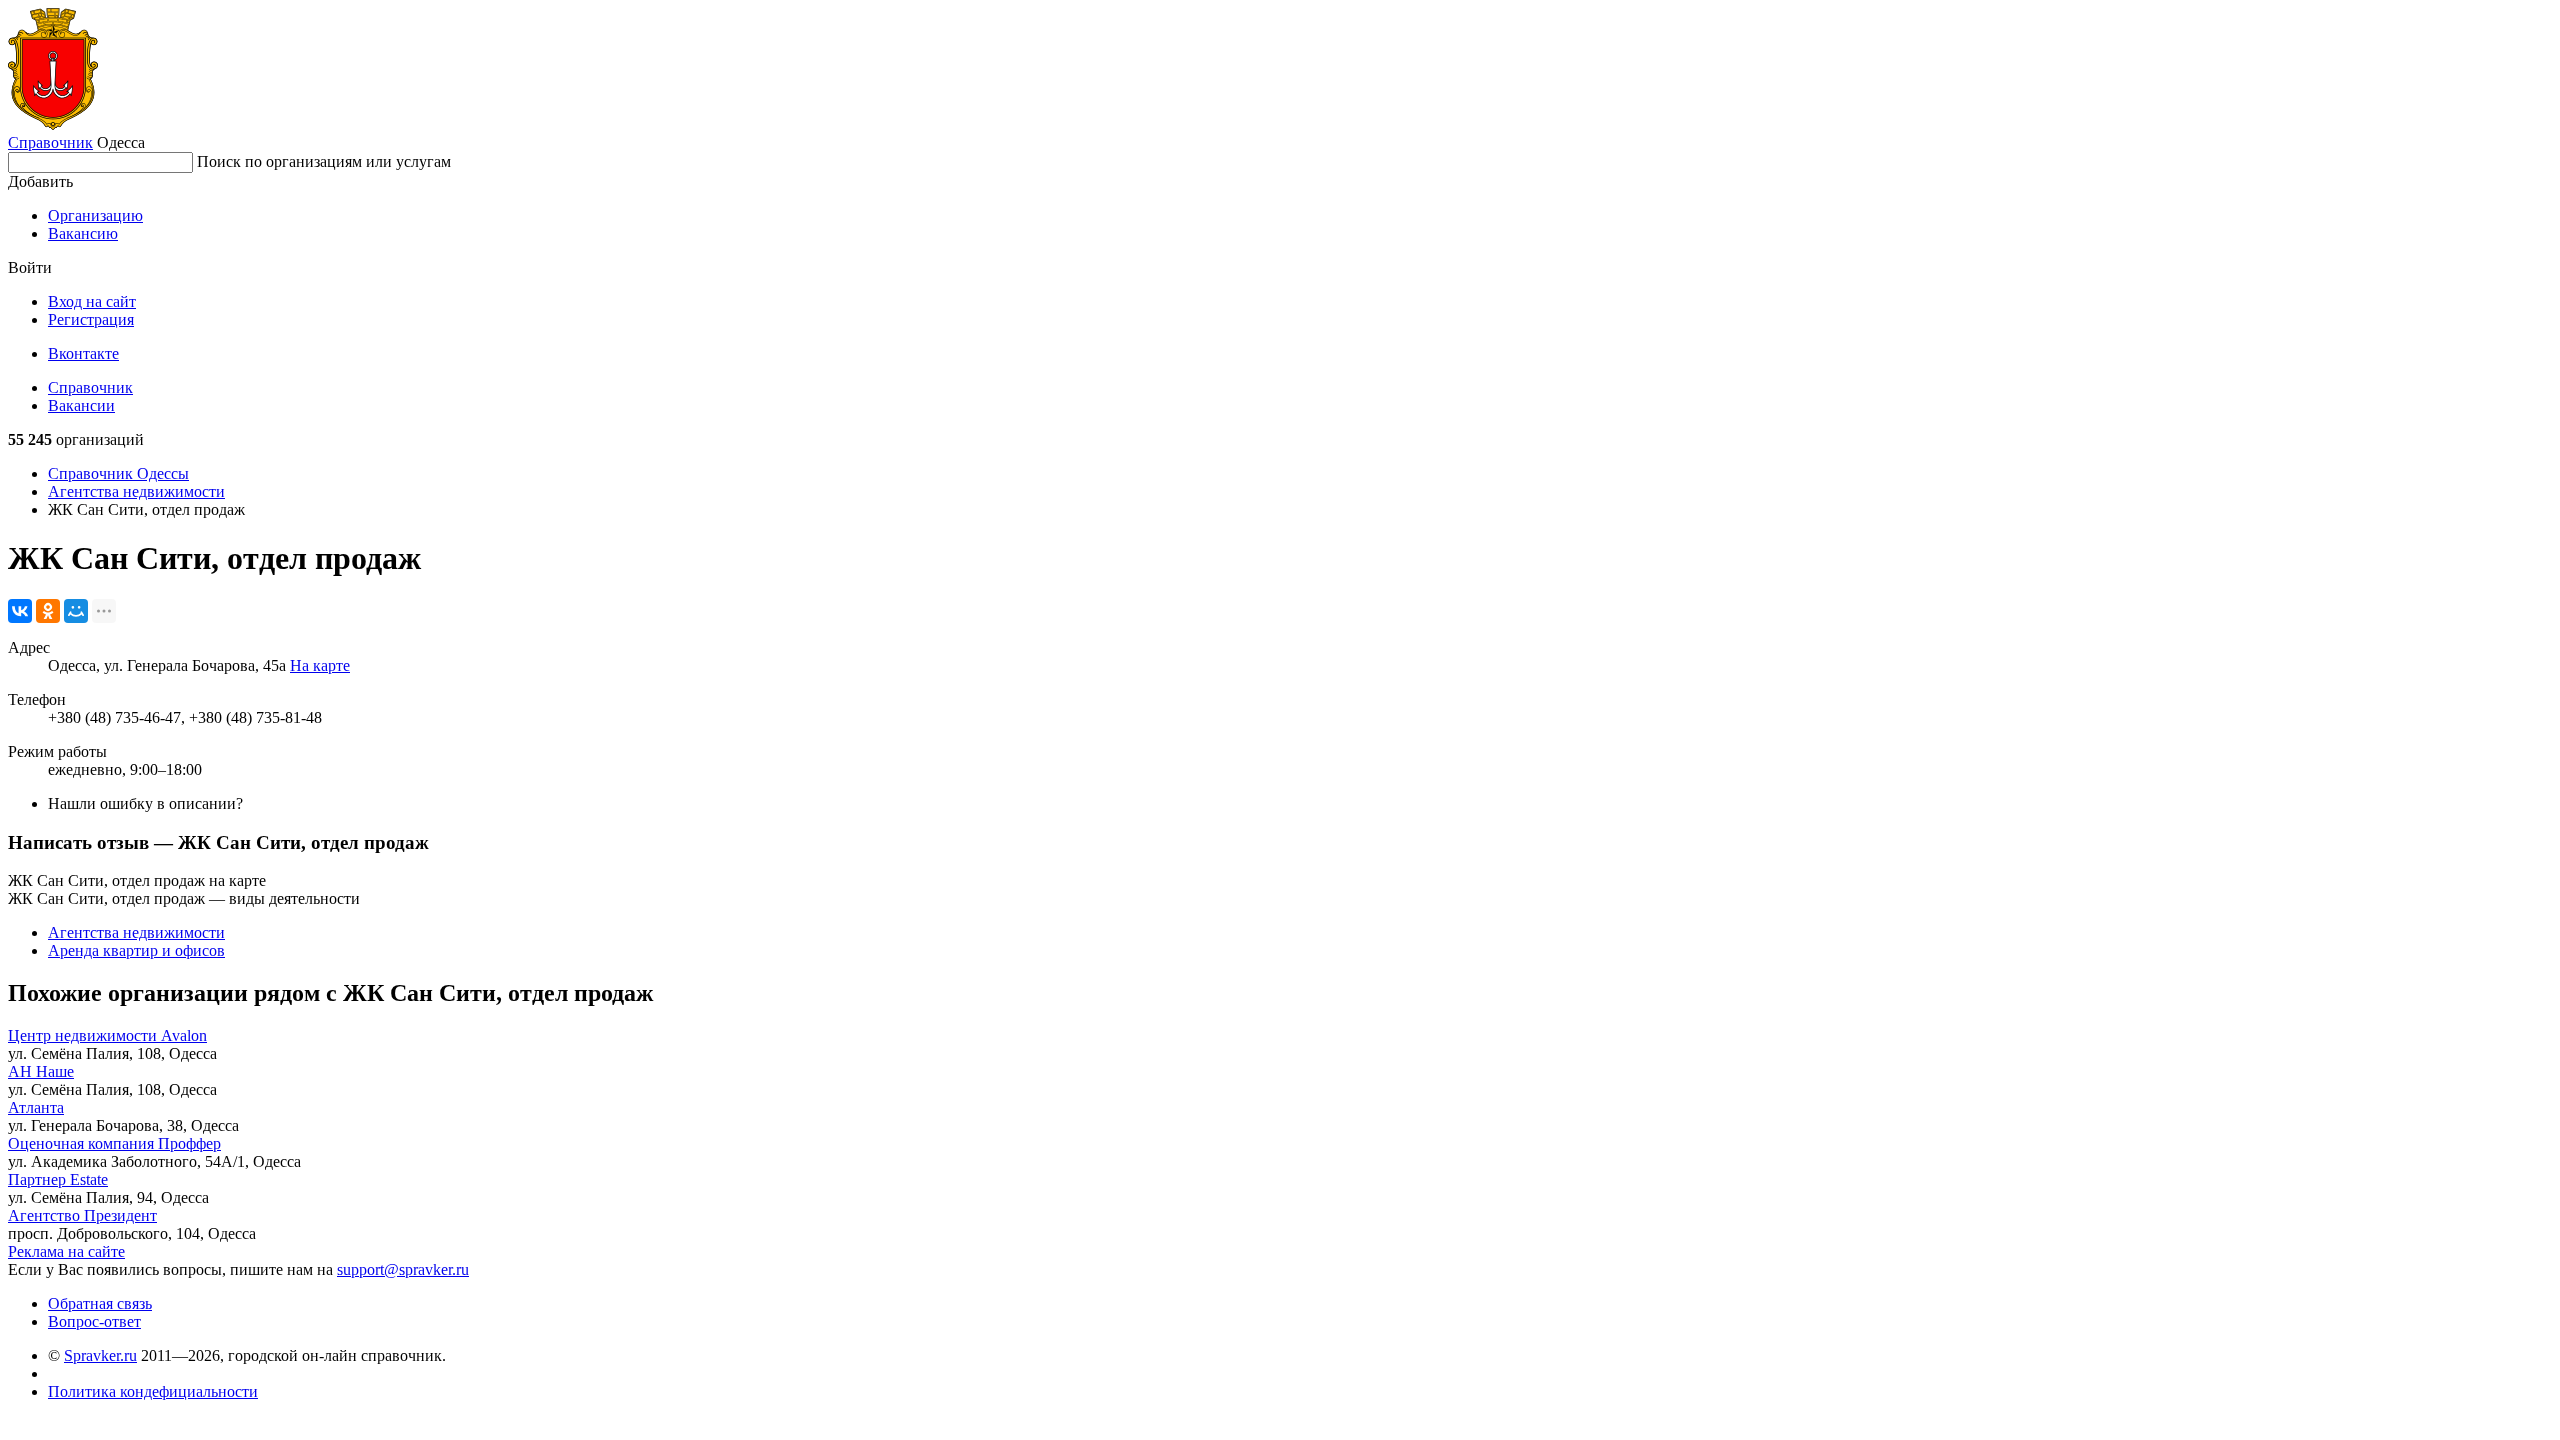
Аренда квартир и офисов (136, 950)
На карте (320, 665)
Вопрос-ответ (94, 1321)
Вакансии (81, 405)
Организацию (95, 215)
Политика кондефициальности (153, 1391)
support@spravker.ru (403, 1269)
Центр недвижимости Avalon (107, 1035)
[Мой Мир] (76, 611)
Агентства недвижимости (136, 491)
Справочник (50, 142)
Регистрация (91, 319)
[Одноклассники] (48, 611)
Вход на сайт (92, 301)
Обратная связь (100, 1303)
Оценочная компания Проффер (114, 1143)
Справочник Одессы (118, 473)
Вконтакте (83, 353)
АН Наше (41, 1071)
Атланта (36, 1107)
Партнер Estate (58, 1179)
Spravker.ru (100, 1355)
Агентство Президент (82, 1215)
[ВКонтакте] (20, 611)
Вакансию (83, 233)
